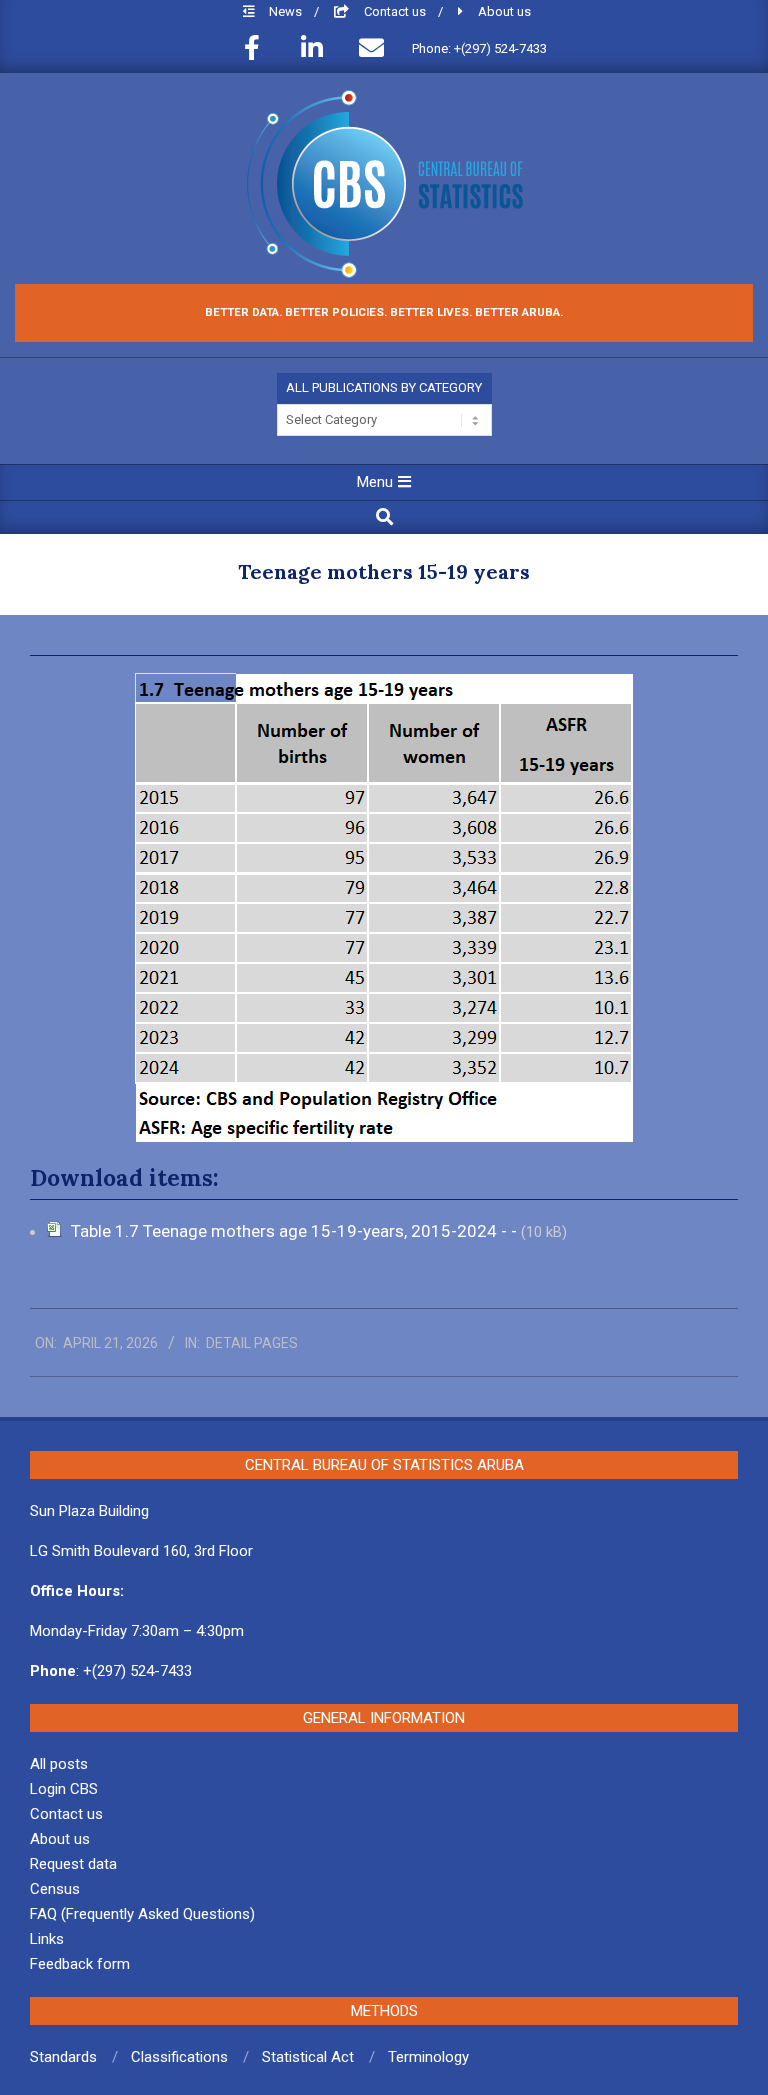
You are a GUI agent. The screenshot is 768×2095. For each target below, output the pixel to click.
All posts (59, 1764)
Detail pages (252, 1343)
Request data (73, 1864)
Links (47, 1939)
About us (504, 11)
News (287, 11)
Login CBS (64, 1789)
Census (55, 1889)
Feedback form (80, 1964)
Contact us (396, 11)
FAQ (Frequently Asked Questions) (142, 1914)
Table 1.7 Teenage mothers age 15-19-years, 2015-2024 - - (296, 1231)
